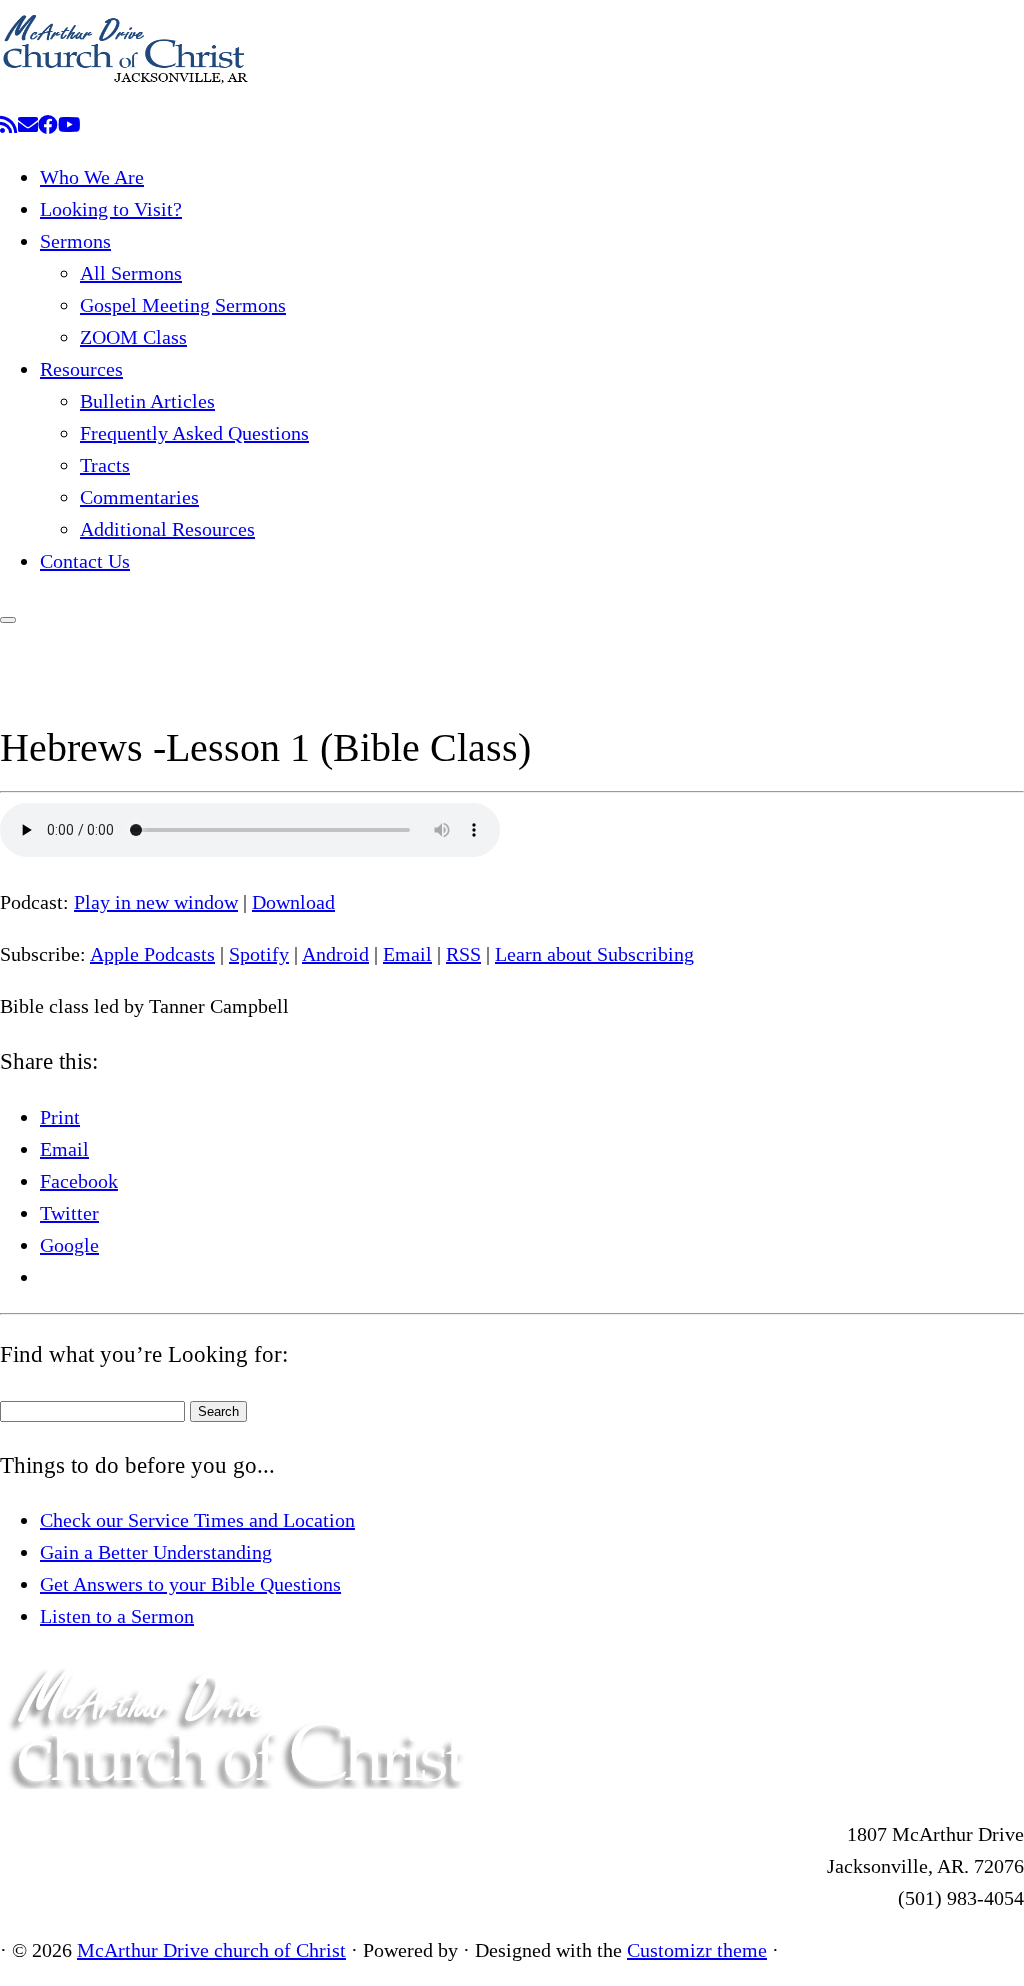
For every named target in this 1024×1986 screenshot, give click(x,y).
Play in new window (156, 902)
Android (335, 954)
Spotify (259, 954)
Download (293, 902)
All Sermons (131, 273)
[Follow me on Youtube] (69, 125)
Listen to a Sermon (117, 1616)
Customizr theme (697, 1950)
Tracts (105, 465)
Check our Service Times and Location (197, 1520)
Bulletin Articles (147, 401)
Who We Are (92, 177)
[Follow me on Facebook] (48, 125)
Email (407, 954)
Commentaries (139, 497)
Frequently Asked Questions (194, 433)
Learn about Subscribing (594, 954)
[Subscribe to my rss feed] (9, 125)
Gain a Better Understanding (156, 1552)
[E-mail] (28, 125)
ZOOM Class (133, 337)
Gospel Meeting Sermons (183, 305)
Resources (81, 369)
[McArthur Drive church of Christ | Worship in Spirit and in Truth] (125, 93)
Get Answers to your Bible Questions (190, 1584)
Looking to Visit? (111, 209)
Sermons (75, 241)
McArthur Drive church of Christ (211, 1950)
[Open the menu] (8, 620)
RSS (463, 954)
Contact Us (85, 561)
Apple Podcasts (152, 954)
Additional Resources (167, 529)
